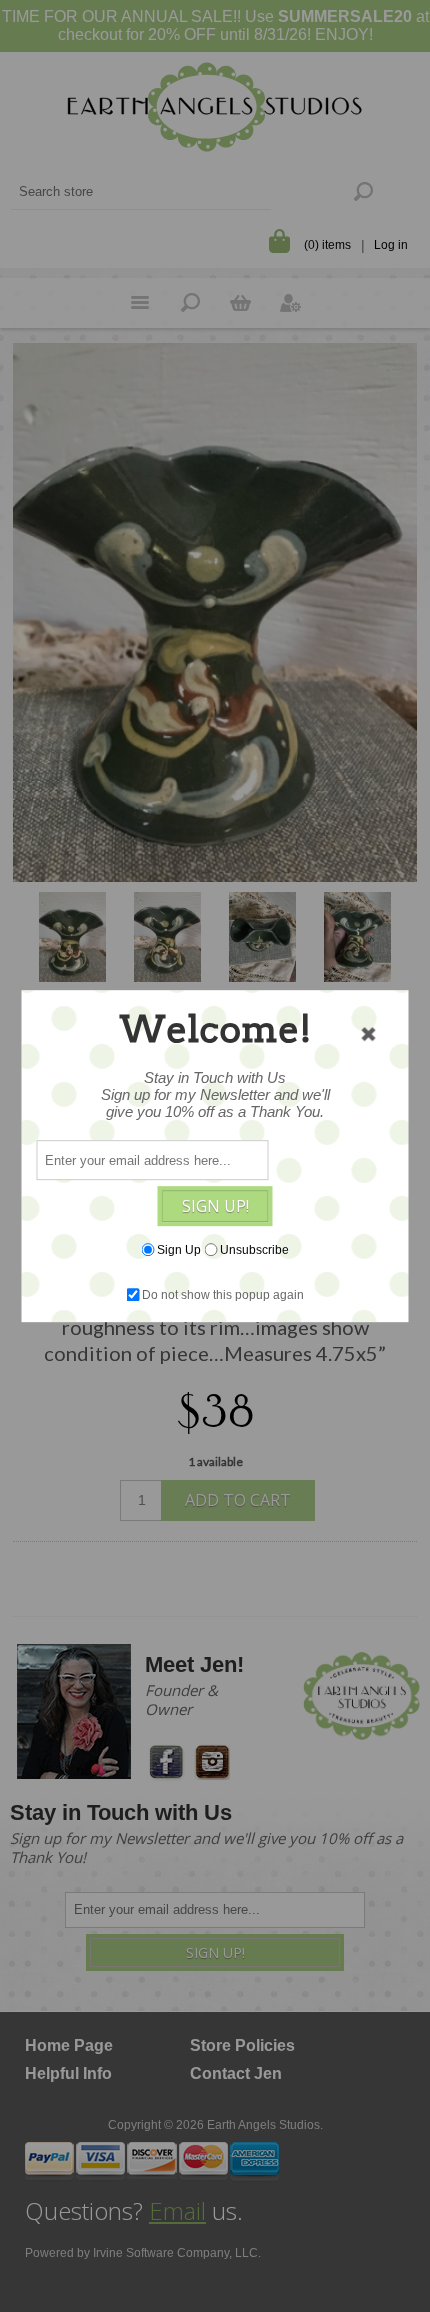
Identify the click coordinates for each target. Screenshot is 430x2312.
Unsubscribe (254, 1250)
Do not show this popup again (223, 1295)
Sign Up (179, 1250)
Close (369, 1034)
